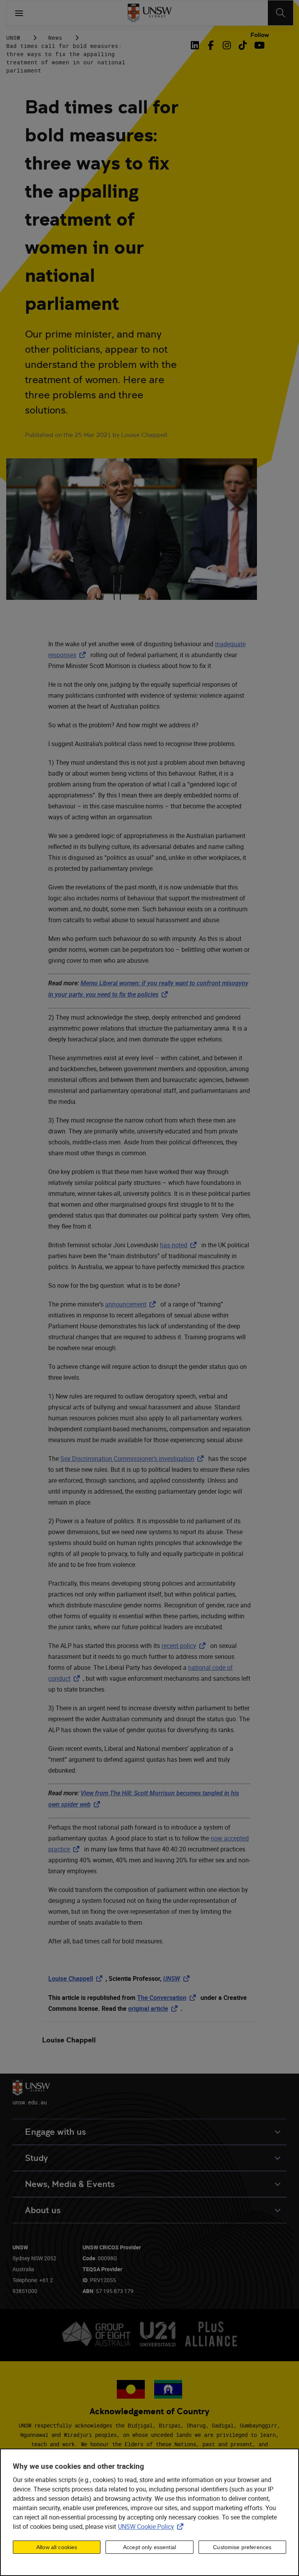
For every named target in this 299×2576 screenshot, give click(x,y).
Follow (260, 35)
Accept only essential (149, 2547)
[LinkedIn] (196, 45)
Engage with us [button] (55, 2132)
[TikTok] (243, 45)
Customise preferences (242, 2547)
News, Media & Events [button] (70, 2184)
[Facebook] (211, 45)
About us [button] (43, 2210)
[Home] (150, 13)
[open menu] (19, 13)
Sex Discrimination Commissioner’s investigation (134, 1459)
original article (154, 2008)
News (55, 38)
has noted (180, 1245)
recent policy (185, 1646)
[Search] (281, 13)
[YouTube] (259, 45)
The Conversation (168, 1998)
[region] (149, 2512)
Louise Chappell (77, 1978)
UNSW (13, 38)
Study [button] (36, 2158)
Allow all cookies (57, 2547)
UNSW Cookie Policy (152, 2526)
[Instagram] (227, 45)
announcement (132, 1304)
